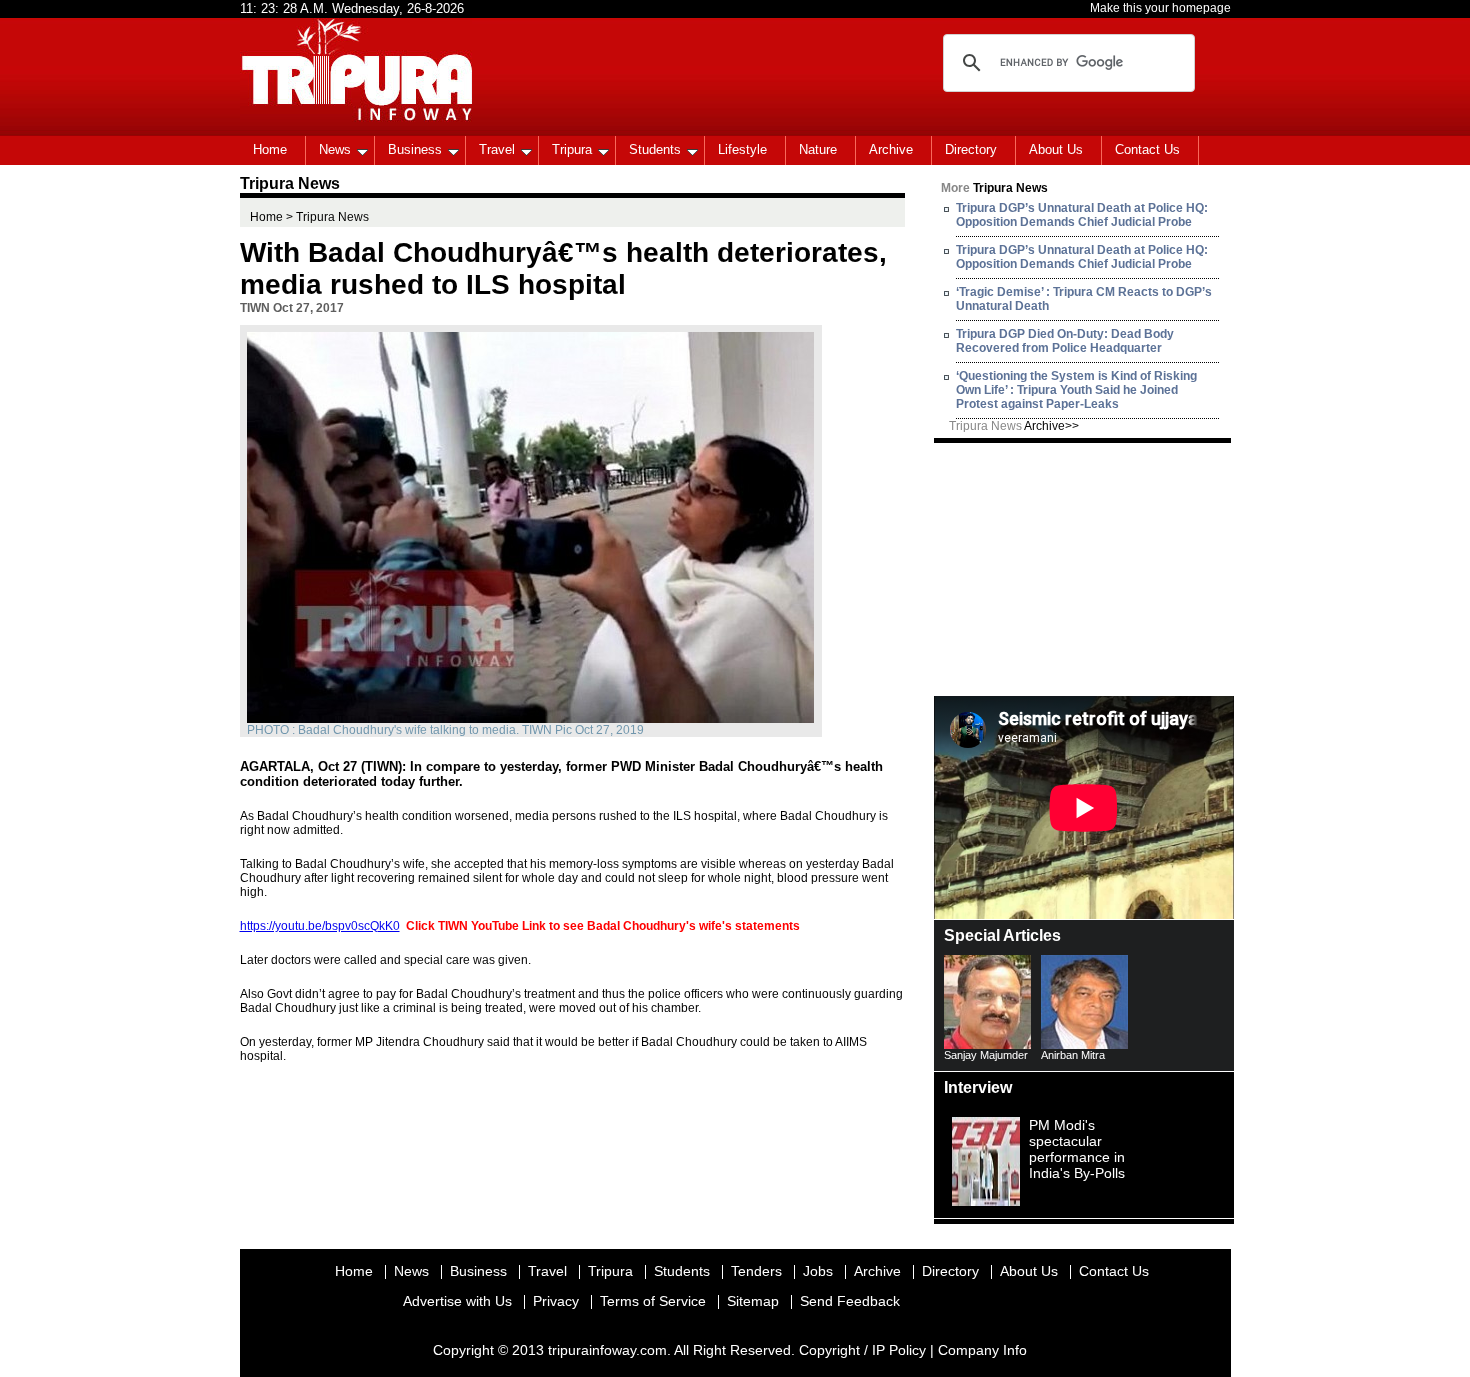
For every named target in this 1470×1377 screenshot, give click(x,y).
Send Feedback (850, 1301)
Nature (818, 149)
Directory (971, 149)
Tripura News (1014, 426)
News (335, 149)
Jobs (818, 1271)
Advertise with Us (457, 1301)
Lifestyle (742, 149)
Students (655, 149)
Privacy (556, 1301)
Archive (891, 149)
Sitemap (753, 1301)
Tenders (756, 1271)
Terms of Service (653, 1301)
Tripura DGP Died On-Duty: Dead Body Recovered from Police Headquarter (1065, 341)
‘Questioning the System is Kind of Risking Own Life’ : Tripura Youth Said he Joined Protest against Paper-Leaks (1076, 390)
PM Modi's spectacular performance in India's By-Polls (1077, 1149)
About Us (1056, 149)
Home (270, 149)
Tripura (572, 149)
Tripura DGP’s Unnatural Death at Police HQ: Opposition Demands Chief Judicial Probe (1082, 215)
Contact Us (1147, 149)
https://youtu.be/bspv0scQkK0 (320, 926)
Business (415, 149)
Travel (497, 149)
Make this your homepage (1160, 8)
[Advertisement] (1084, 568)
